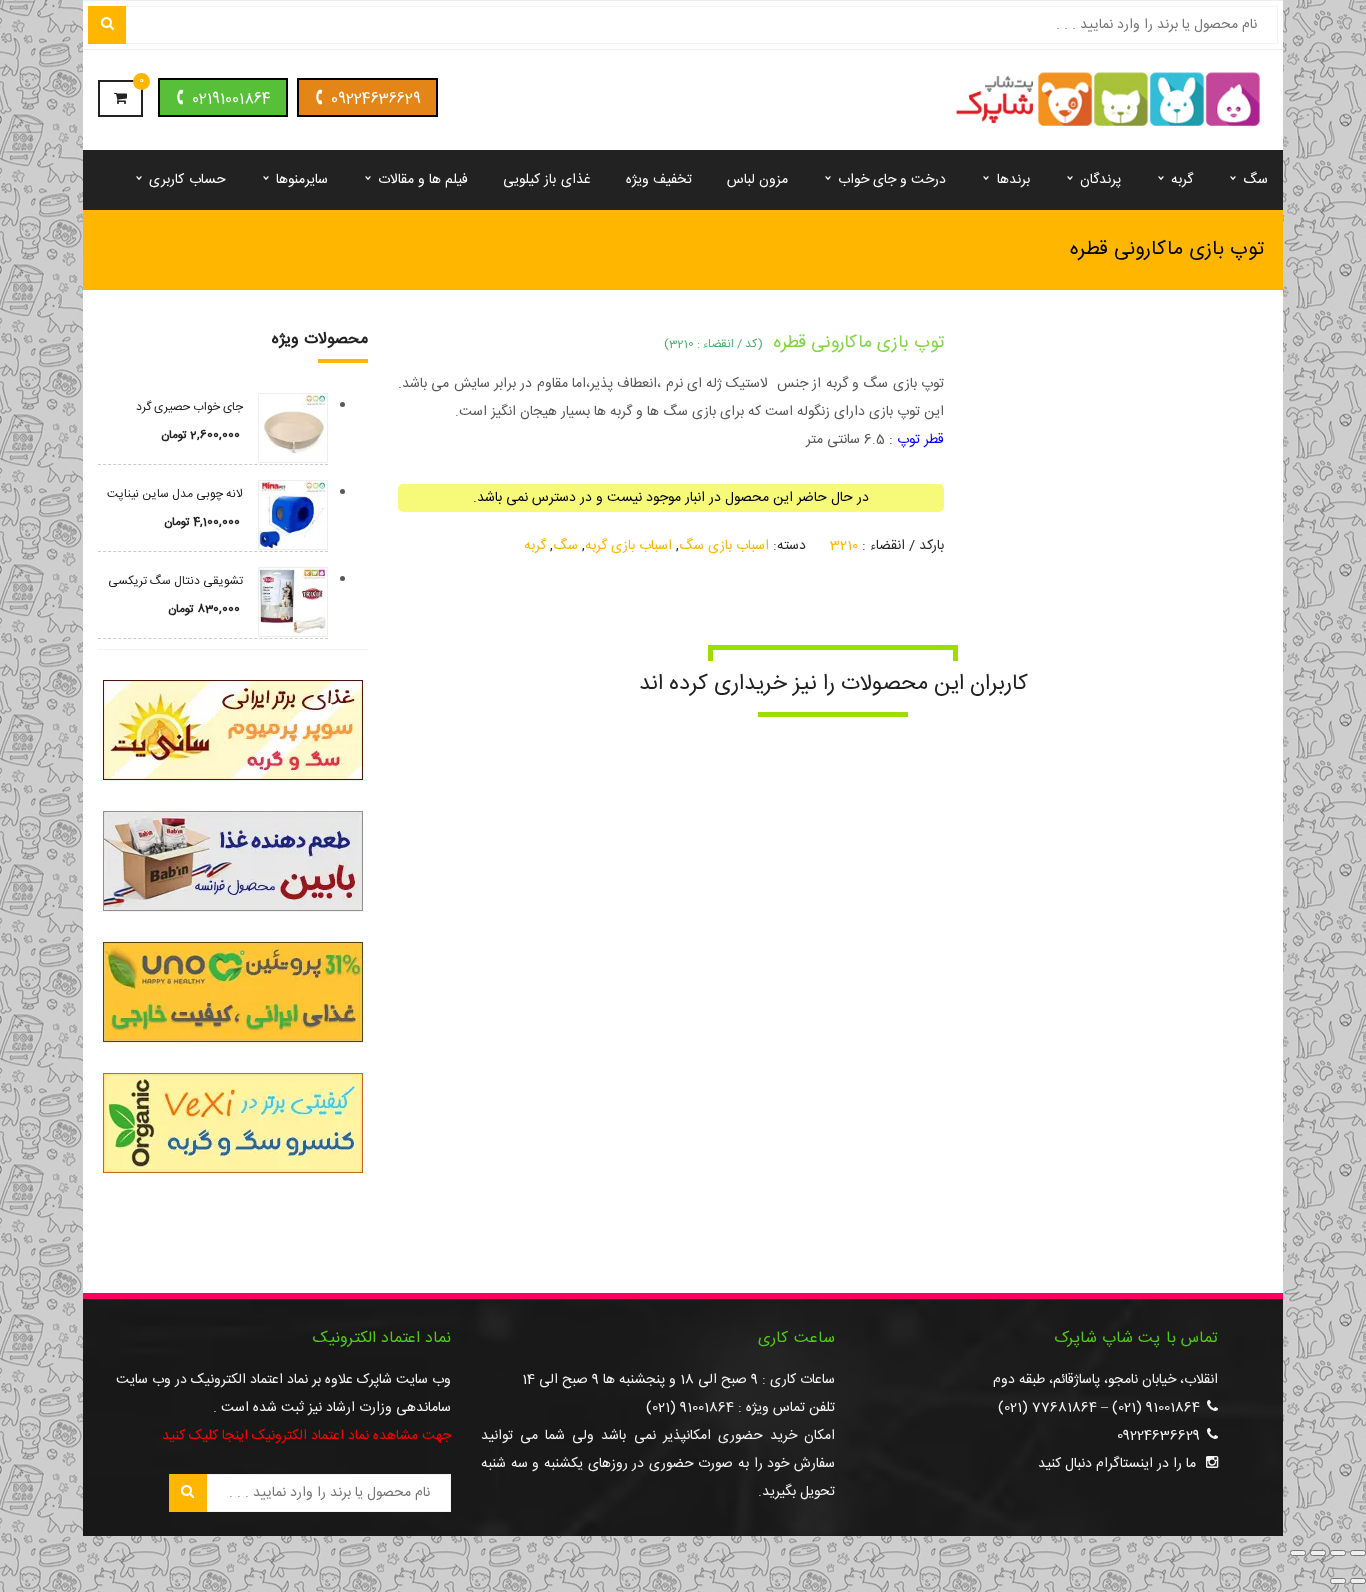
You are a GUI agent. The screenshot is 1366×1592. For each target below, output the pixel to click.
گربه (535, 546)
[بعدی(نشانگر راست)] (1338, 1581)
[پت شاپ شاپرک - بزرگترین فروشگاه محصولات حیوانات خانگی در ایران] (1108, 101)
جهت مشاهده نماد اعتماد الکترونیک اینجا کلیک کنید (306, 1436)
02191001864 (231, 99)
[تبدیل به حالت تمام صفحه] (1338, 1553)
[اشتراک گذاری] (1318, 1553)
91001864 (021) (1156, 1408)
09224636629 (376, 99)
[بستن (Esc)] (1298, 1553)
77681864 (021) (1047, 1408)
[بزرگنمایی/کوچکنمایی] (1358, 1553)
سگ (565, 546)
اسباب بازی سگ (724, 546)
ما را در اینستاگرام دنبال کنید (1117, 1464)
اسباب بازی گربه (628, 546)
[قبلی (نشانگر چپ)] (1358, 1581)
